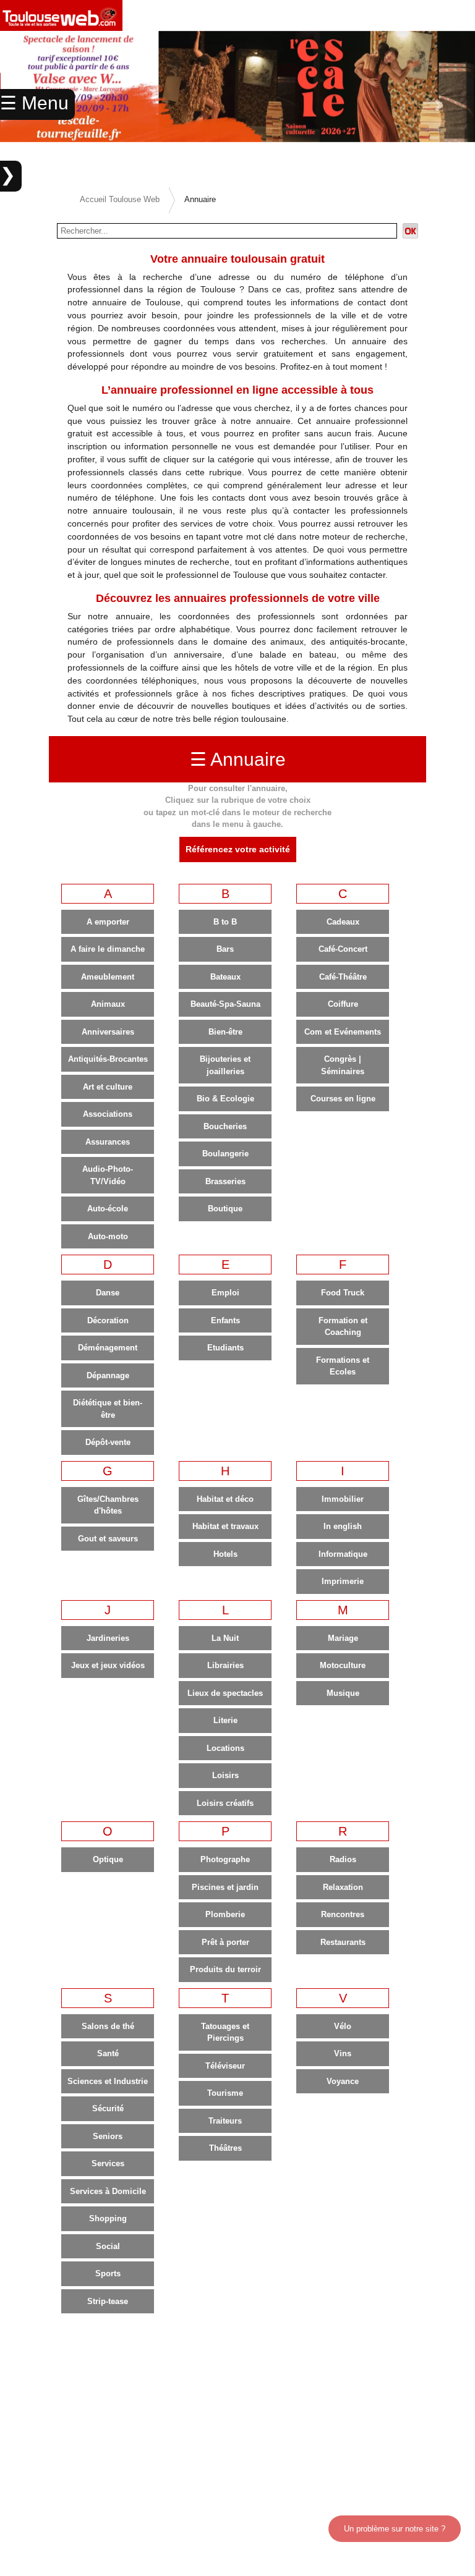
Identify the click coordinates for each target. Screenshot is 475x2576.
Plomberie (225, 1914)
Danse (108, 1293)
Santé (108, 2053)
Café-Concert (343, 949)
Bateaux (225, 977)
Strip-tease (108, 2301)
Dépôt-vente (108, 1442)
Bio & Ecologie (225, 1099)
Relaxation (343, 1887)
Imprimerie (343, 1581)
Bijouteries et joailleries (225, 1065)
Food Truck (343, 1293)
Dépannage (108, 1375)
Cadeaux (343, 922)
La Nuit (225, 1638)
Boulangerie (225, 1154)
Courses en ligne (343, 1099)
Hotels (225, 1554)
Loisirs (225, 1775)
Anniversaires (108, 1032)
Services (108, 2163)
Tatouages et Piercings (225, 2032)
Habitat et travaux (225, 1526)
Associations (108, 1114)
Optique (108, 1859)
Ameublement (108, 977)
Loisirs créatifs (225, 1803)
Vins (343, 2053)
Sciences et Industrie (108, 2081)
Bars (225, 949)
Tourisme (225, 2093)
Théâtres (225, 2148)
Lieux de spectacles (225, 1693)
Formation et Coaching (343, 1327)
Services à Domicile (108, 2191)
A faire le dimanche (108, 949)
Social (108, 2246)
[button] (439, 105)
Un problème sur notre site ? (395, 2529)
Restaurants (343, 1942)
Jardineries (108, 1638)
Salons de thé (108, 2026)
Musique (343, 1693)
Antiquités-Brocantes (108, 1059)
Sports (108, 2273)
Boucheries (225, 1126)
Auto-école (108, 1209)
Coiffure (343, 1004)
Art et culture (108, 1087)
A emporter (108, 922)
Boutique (225, 1209)
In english (343, 1526)
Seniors (108, 2136)
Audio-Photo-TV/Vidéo (108, 1175)
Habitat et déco (225, 1499)
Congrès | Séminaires (343, 1065)
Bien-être (225, 1032)
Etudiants (225, 1348)
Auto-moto (108, 1236)
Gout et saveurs (108, 1539)
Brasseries (225, 1181)
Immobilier (343, 1499)
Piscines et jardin (225, 1887)
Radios (343, 1859)
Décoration (108, 1320)
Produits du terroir (225, 1969)
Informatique (343, 1554)
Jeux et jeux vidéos (108, 1665)
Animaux (108, 1004)
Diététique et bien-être (108, 1409)
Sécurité (108, 2108)
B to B (225, 922)
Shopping (108, 2218)
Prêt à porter (225, 1942)
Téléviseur (225, 2066)
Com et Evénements (343, 1032)
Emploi (225, 1293)
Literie (225, 1720)
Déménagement (108, 1348)
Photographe (225, 1859)
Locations (225, 1748)
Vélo (343, 2026)
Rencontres (343, 1914)
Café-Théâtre (343, 977)
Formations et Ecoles (343, 1366)
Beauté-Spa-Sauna (225, 1004)
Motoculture (343, 1665)
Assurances (108, 1142)
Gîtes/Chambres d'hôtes (108, 1505)
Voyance (343, 2081)
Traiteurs (225, 2121)
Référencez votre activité (238, 849)
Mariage (343, 1638)
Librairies (225, 1665)
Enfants (225, 1320)
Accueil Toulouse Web (120, 199)
